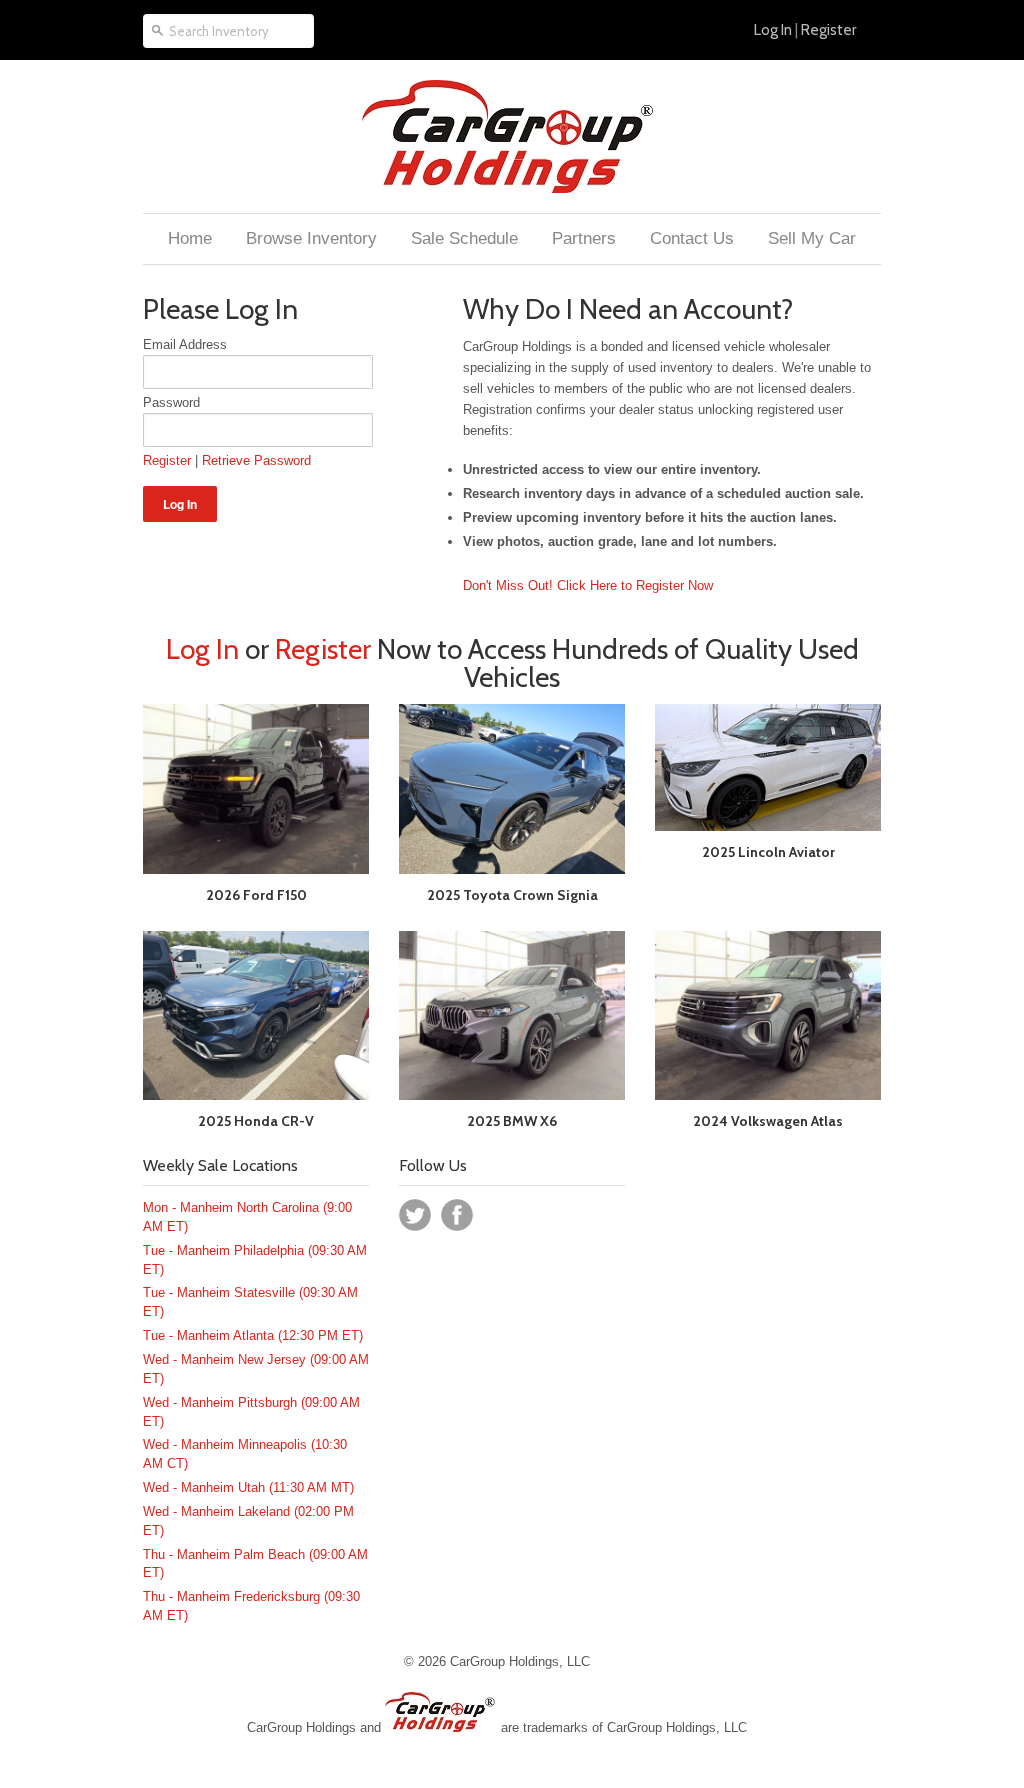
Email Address (185, 344)
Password (171, 402)
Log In (773, 30)
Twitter (415, 1215)
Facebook (457, 1215)
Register (828, 30)
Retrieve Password (256, 460)
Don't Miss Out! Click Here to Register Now (588, 585)
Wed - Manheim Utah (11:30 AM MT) (248, 1487)
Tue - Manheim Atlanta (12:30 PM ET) (253, 1335)
